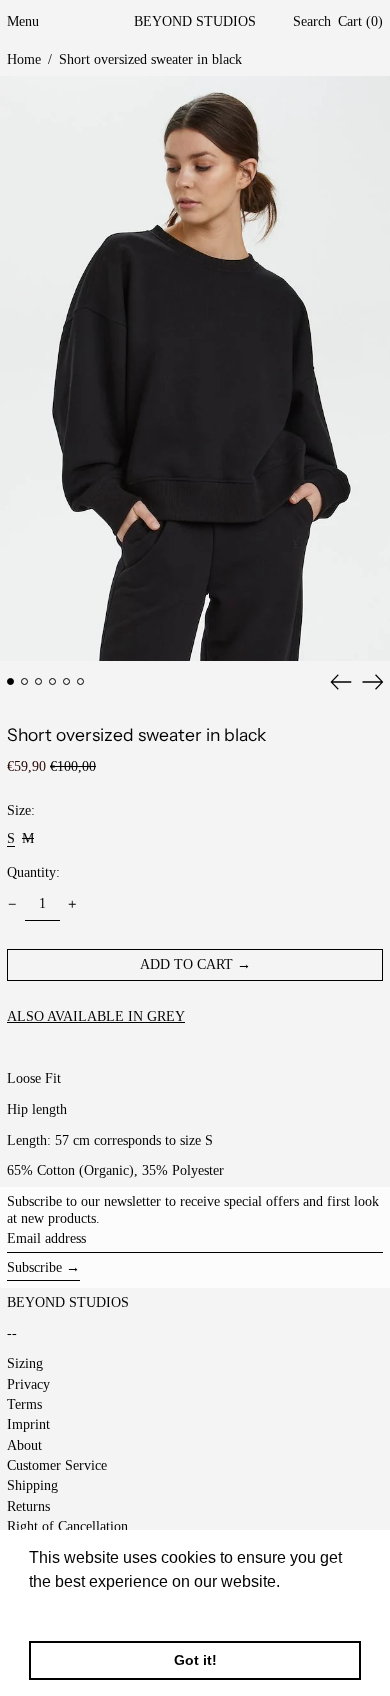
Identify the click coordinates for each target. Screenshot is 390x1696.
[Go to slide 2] (24, 681)
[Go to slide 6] (80, 681)
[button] (312, 22)
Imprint (28, 1424)
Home (24, 59)
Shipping (32, 1485)
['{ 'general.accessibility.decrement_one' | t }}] (12, 904)
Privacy (28, 1384)
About (24, 1445)
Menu (23, 21)
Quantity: (33, 872)
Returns (28, 1506)
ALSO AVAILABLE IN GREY (96, 1016)
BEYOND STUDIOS (195, 21)
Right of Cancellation (67, 1526)
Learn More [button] (72, 1608)
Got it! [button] (195, 1660)
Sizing (25, 1363)
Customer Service (57, 1465)
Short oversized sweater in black (150, 59)
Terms (24, 1404)
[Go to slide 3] (38, 681)
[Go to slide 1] (10, 681)
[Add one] (72, 904)
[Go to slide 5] (66, 681)
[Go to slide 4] (52, 681)
